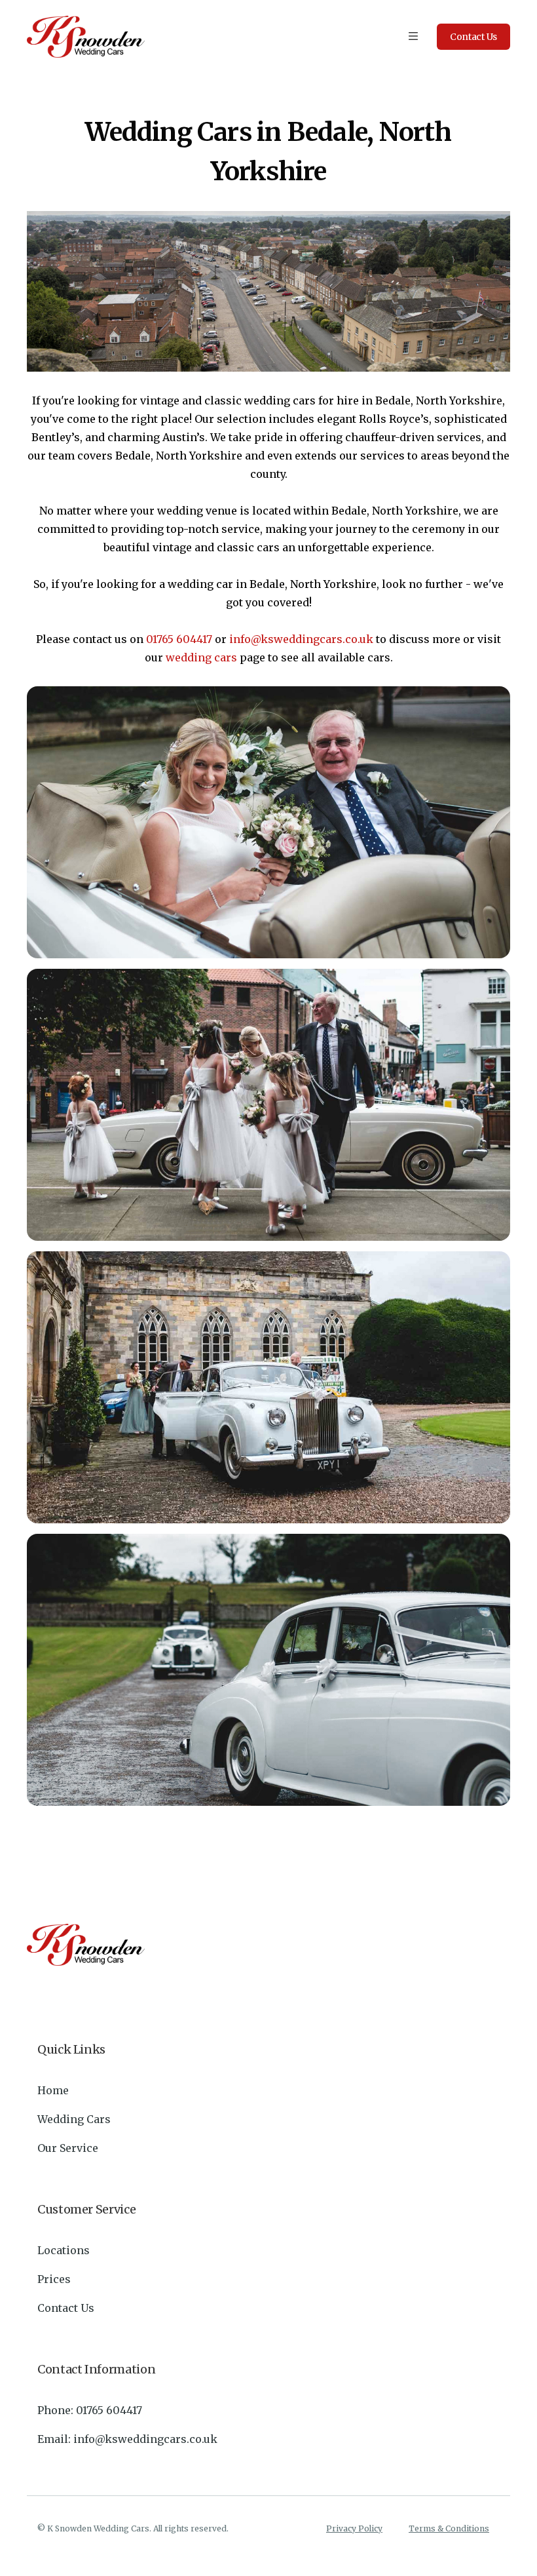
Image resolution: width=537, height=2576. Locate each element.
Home (53, 2090)
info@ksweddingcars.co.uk (301, 639)
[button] (413, 37)
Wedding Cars (74, 2119)
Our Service (68, 2148)
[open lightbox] (268, 822)
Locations (64, 2250)
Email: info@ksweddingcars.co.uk (127, 2439)
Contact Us (66, 2308)
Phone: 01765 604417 (90, 2410)
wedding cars (201, 657)
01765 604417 (179, 639)
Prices (54, 2279)
